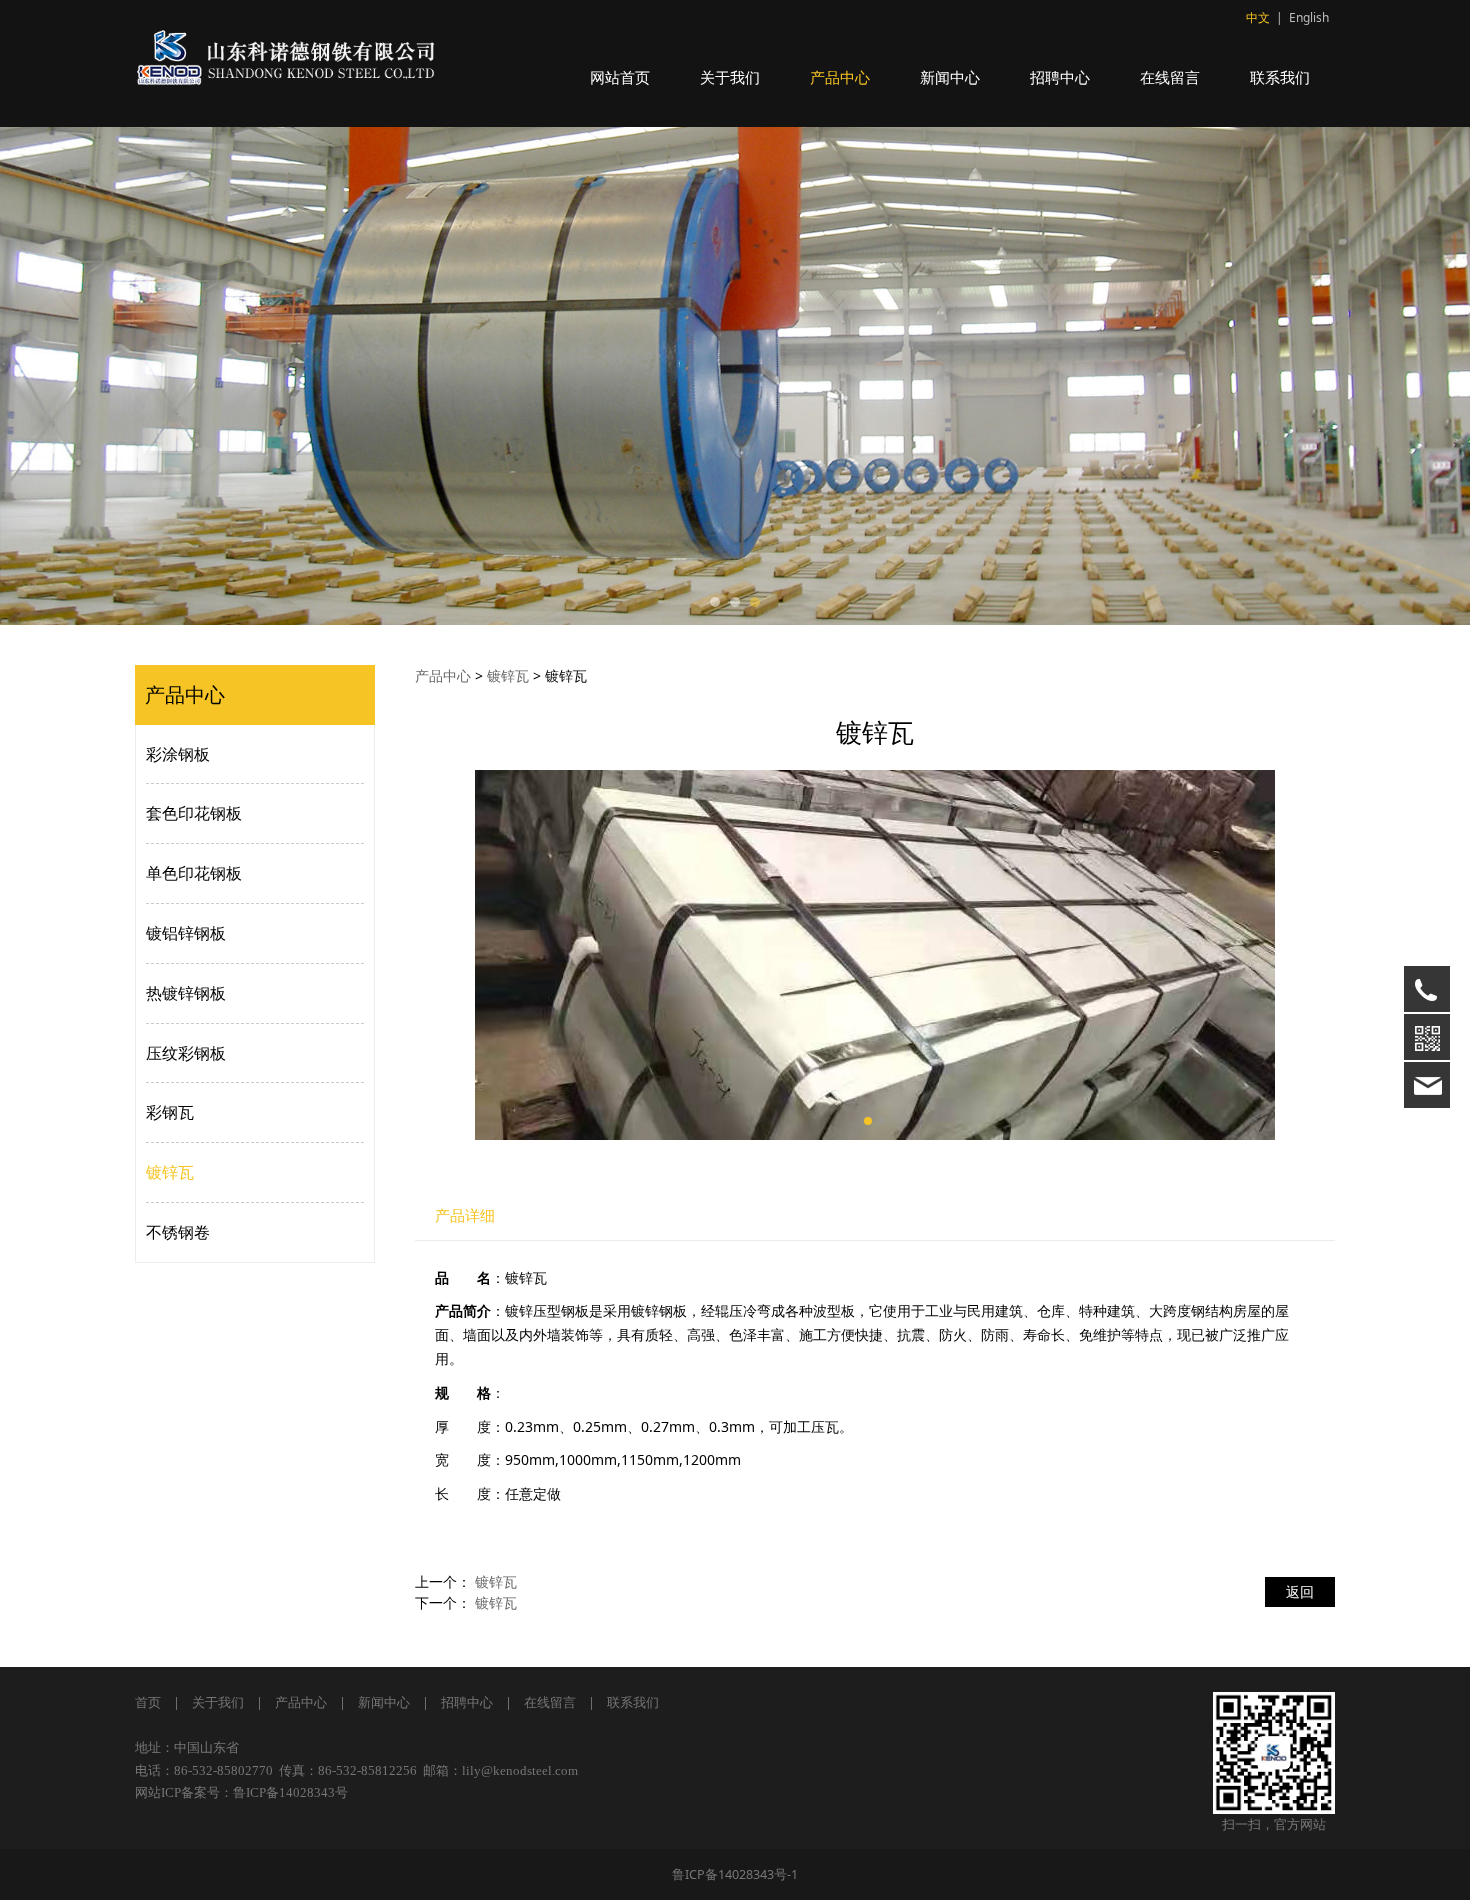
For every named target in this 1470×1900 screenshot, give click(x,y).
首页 (148, 1702)
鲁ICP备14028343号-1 (735, 1874)
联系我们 (1280, 77)
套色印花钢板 (194, 813)
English (1309, 17)
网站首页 (620, 77)
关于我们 (730, 77)
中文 (1258, 17)
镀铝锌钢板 (186, 933)
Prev (177, 376)
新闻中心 (950, 77)
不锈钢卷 (178, 1232)
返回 (1300, 1591)
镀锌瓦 (170, 1172)
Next (1293, 376)
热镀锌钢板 (186, 993)
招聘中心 (1060, 77)
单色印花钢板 (194, 873)
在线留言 (1170, 77)
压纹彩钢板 (186, 1053)
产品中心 (840, 77)
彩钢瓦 (170, 1112)
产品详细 (465, 1215)
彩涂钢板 (178, 754)
